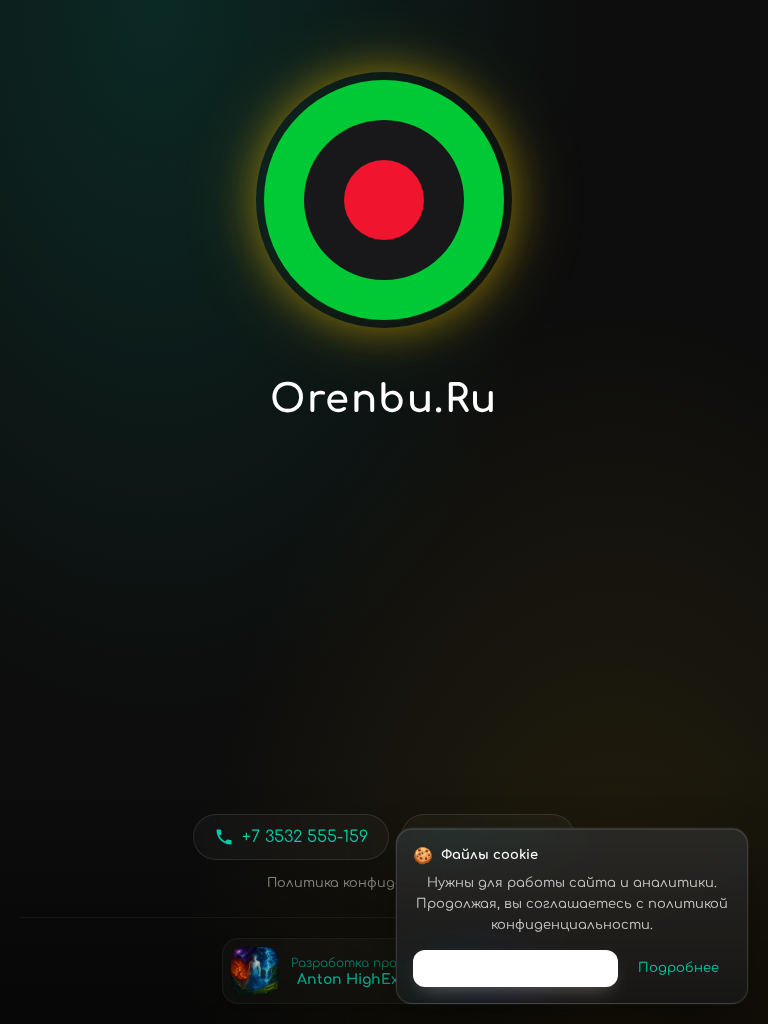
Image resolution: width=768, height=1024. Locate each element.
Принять (516, 968)
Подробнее (678, 968)
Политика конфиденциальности (384, 883)
